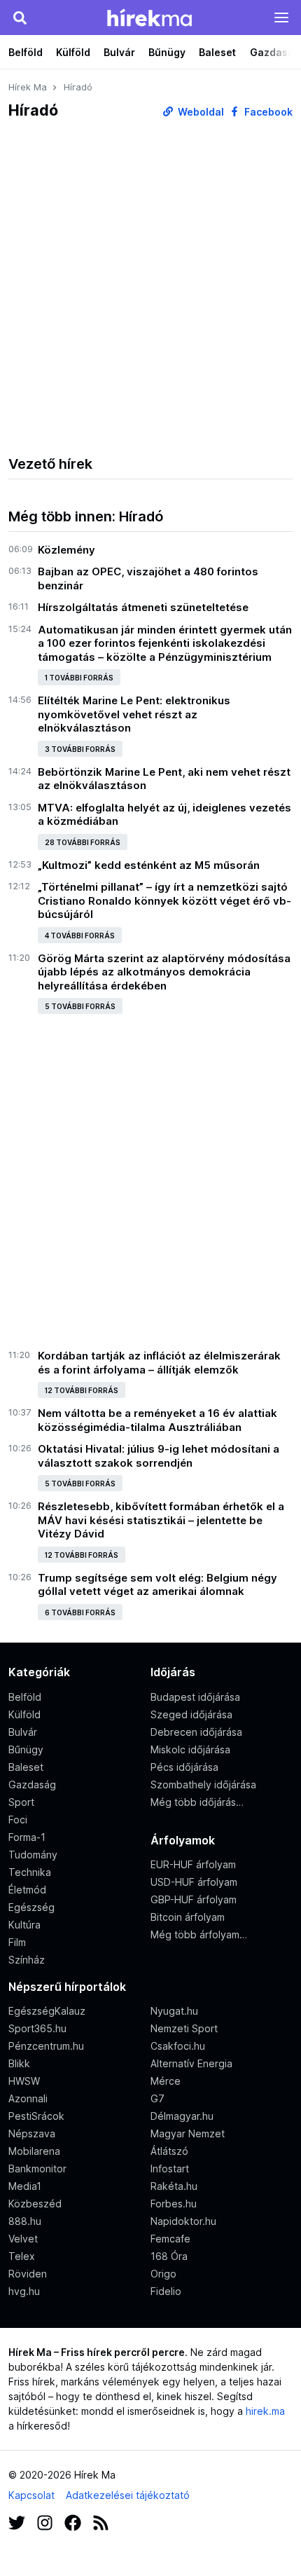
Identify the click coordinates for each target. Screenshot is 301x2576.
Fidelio (166, 2291)
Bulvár (119, 52)
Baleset (217, 52)
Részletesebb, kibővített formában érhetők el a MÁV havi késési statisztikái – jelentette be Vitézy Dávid (161, 1520)
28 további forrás (83, 842)
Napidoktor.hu (183, 2221)
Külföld (73, 52)
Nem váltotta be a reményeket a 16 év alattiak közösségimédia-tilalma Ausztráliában (157, 1420)
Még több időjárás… (197, 1802)
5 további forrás (80, 1006)
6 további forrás (80, 1612)
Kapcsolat (31, 2495)
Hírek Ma (28, 87)
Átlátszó (169, 2151)
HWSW (24, 2081)
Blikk (19, 2063)
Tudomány (33, 1855)
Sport (21, 1802)
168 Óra (169, 2256)
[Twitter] (17, 2521)
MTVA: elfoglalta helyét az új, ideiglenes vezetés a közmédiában (164, 815)
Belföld (26, 52)
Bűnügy (167, 52)
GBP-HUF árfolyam (194, 1899)
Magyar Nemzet (188, 2133)
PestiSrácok (36, 2116)
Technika (30, 1872)
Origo (163, 2274)
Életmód (27, 1890)
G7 (157, 2098)
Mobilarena (34, 2151)
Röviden (28, 2274)
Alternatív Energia (191, 2063)
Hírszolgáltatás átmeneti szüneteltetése (143, 607)
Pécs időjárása (184, 1767)
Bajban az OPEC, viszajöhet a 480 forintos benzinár (148, 578)
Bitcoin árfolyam (188, 1917)
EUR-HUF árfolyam (193, 1864)
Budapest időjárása (195, 1697)
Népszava (32, 2133)
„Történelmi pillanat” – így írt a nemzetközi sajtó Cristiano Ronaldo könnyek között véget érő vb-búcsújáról (164, 900)
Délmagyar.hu (182, 2116)
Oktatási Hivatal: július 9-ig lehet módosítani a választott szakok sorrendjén (159, 1456)
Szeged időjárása (191, 1714)
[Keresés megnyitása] (20, 18)
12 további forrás (82, 1390)
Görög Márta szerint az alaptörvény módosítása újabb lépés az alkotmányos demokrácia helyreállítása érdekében (164, 972)
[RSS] (101, 2521)
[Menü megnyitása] (281, 18)
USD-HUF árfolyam (194, 1882)
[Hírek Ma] (149, 18)
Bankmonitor (37, 2169)
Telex (22, 2256)
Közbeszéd (35, 2204)
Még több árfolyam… (199, 1934)
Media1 (25, 2186)
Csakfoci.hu (178, 2046)
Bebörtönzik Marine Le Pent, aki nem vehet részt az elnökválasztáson (164, 779)
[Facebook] (73, 2521)
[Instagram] (45, 2521)
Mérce (166, 2081)
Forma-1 (27, 1837)
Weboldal (200, 112)
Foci (18, 1820)
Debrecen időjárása (196, 1732)
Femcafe (170, 2239)
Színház (27, 1960)
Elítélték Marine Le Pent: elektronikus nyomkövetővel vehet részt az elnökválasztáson (134, 714)
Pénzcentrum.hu (46, 2046)
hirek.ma (265, 2411)
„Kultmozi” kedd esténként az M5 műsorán (149, 865)
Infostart (170, 2169)
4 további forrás (80, 936)
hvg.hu (24, 2291)
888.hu (25, 2221)
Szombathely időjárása (203, 1784)
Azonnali (28, 2098)
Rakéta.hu (174, 2186)
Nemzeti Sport (184, 2028)
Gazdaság (32, 1784)
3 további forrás (80, 749)
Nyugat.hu (174, 2011)
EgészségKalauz (47, 2011)
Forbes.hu (174, 2204)
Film (17, 1942)
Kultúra (24, 1925)
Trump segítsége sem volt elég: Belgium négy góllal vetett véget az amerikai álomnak (157, 1585)
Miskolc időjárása (190, 1749)
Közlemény (66, 550)
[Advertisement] (150, 287)
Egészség (31, 1907)
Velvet (23, 2239)
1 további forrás (79, 678)
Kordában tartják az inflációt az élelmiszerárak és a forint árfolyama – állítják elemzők (159, 1363)
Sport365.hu (37, 2028)
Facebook (267, 112)
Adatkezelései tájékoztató (128, 2495)
